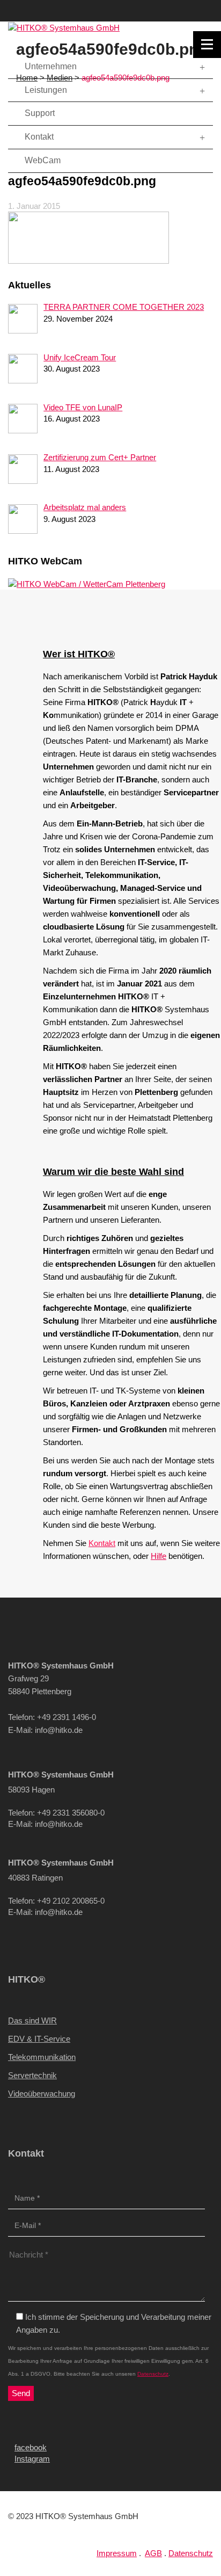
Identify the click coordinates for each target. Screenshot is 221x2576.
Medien (60, 78)
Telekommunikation (42, 2057)
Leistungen (45, 90)
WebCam (42, 160)
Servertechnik (32, 2075)
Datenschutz (153, 2374)
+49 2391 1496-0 (179, 6)
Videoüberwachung (42, 2094)
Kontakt (182, 20)
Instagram (32, 2459)
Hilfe (159, 1556)
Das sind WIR (32, 2020)
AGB (153, 2553)
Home (27, 78)
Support (39, 113)
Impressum (117, 2553)
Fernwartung (191, 63)
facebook (31, 2447)
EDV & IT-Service (39, 2039)
